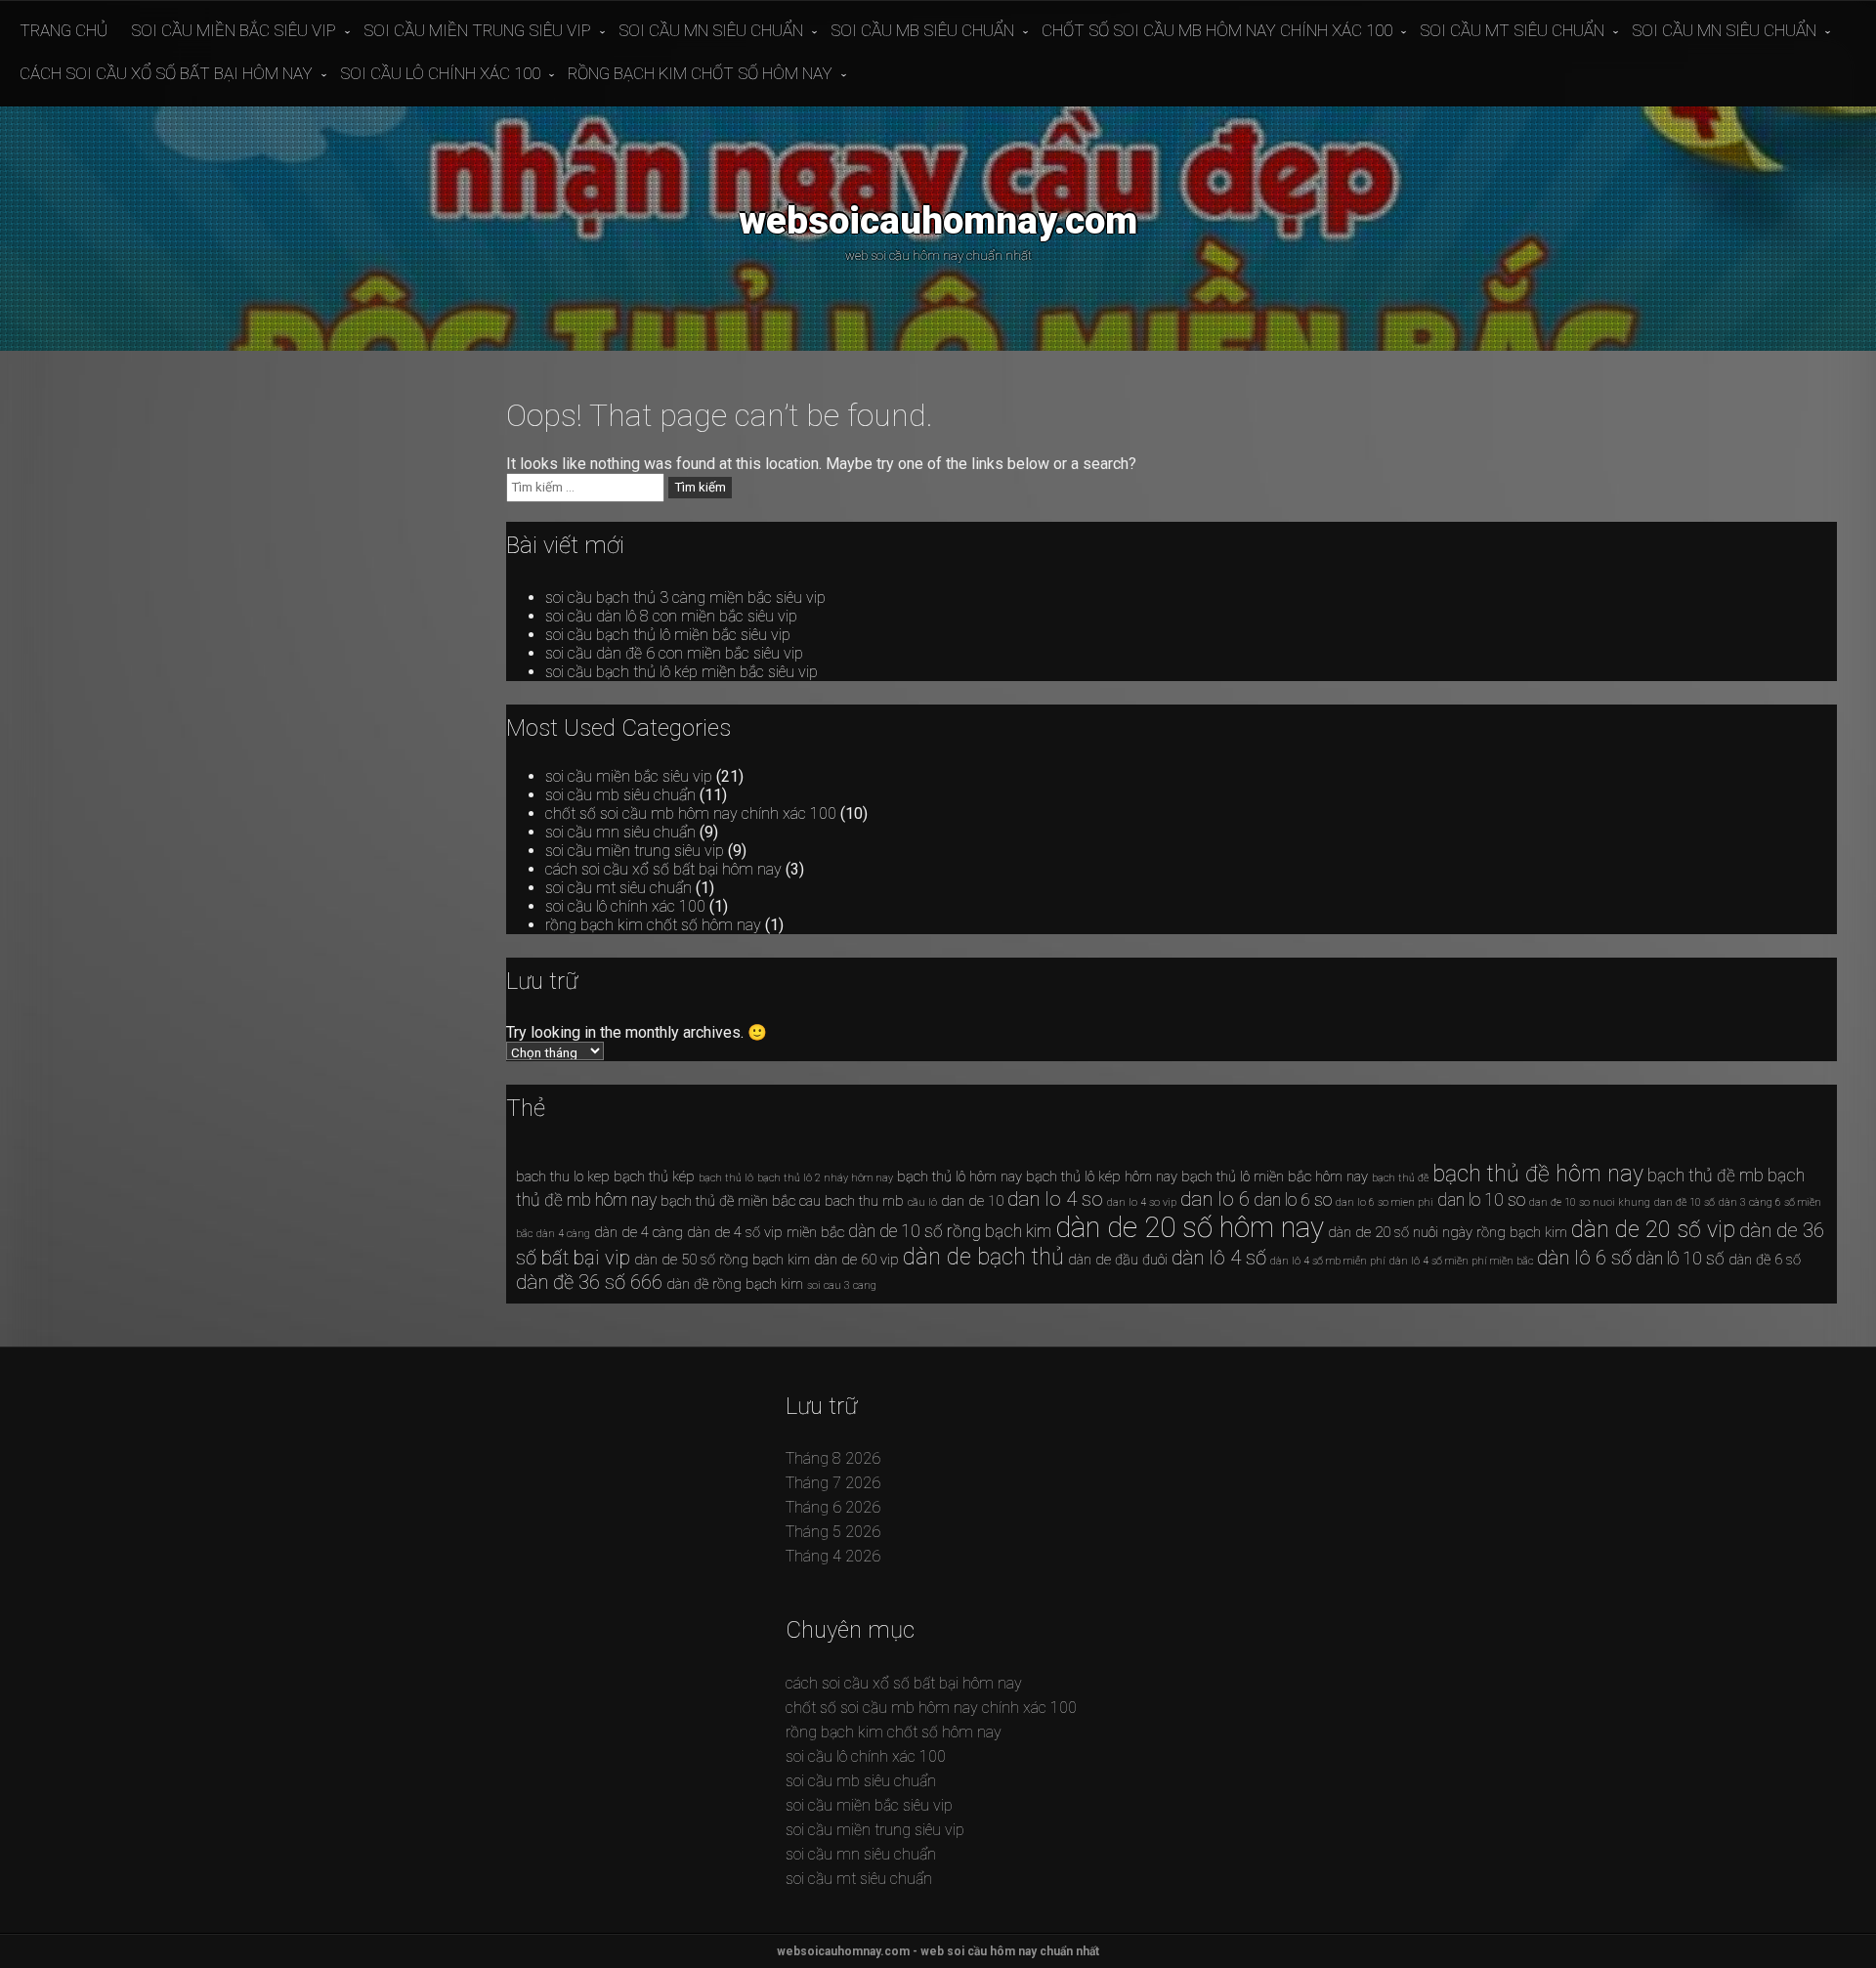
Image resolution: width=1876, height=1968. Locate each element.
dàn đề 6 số (1765, 1260)
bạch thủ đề (1400, 1178)
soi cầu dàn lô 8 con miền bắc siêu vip (671, 616)
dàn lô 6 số (1584, 1258)
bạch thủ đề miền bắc (728, 1201)
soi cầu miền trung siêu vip (477, 30)
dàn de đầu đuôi (1118, 1260)
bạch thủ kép (654, 1177)
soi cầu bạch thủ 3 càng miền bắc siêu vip (685, 598)
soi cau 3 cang (842, 1285)
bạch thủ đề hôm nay (1538, 1174)
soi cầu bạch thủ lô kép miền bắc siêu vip (682, 672)
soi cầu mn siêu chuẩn (711, 30)
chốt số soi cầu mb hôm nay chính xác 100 (1217, 30)
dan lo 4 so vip (1142, 1202)
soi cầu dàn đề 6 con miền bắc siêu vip (674, 653)
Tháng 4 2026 (833, 1556)
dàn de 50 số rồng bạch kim (722, 1260)
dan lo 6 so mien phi (1385, 1202)
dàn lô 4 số (1219, 1258)
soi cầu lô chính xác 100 (440, 73)
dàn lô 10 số (1680, 1259)
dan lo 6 (1215, 1199)
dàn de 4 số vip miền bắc (766, 1232)
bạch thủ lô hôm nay (959, 1177)
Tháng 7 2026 (833, 1483)
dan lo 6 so (1293, 1200)
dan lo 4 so (1055, 1199)
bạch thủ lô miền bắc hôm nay (1275, 1177)
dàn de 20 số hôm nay (1190, 1227)
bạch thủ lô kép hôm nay (1102, 1177)
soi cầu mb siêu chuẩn (922, 30)
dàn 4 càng (563, 1234)
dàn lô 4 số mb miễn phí (1328, 1261)
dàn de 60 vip (856, 1260)
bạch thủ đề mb (1705, 1176)
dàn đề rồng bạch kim (735, 1284)
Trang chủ (64, 30)
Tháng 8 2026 (833, 1458)
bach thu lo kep (563, 1177)
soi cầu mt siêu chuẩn (1512, 30)
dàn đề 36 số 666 (589, 1282)
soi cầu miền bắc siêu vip (234, 30)
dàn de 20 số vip (1653, 1230)
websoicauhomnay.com (938, 220)
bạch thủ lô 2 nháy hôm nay (825, 1178)
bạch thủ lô (726, 1178)
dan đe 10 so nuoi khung (1590, 1202)
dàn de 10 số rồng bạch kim (950, 1231)
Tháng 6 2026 (833, 1507)
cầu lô (922, 1202)
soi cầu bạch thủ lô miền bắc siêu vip (668, 635)
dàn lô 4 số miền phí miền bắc (1461, 1261)
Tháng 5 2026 (833, 1532)
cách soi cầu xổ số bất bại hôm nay (166, 73)
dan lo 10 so (1481, 1200)
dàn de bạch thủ (983, 1257)
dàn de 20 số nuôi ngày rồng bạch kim (1448, 1232)
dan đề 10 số (1684, 1202)
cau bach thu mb (852, 1201)
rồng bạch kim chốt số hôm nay (700, 73)
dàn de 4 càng (639, 1232)
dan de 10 (972, 1201)
